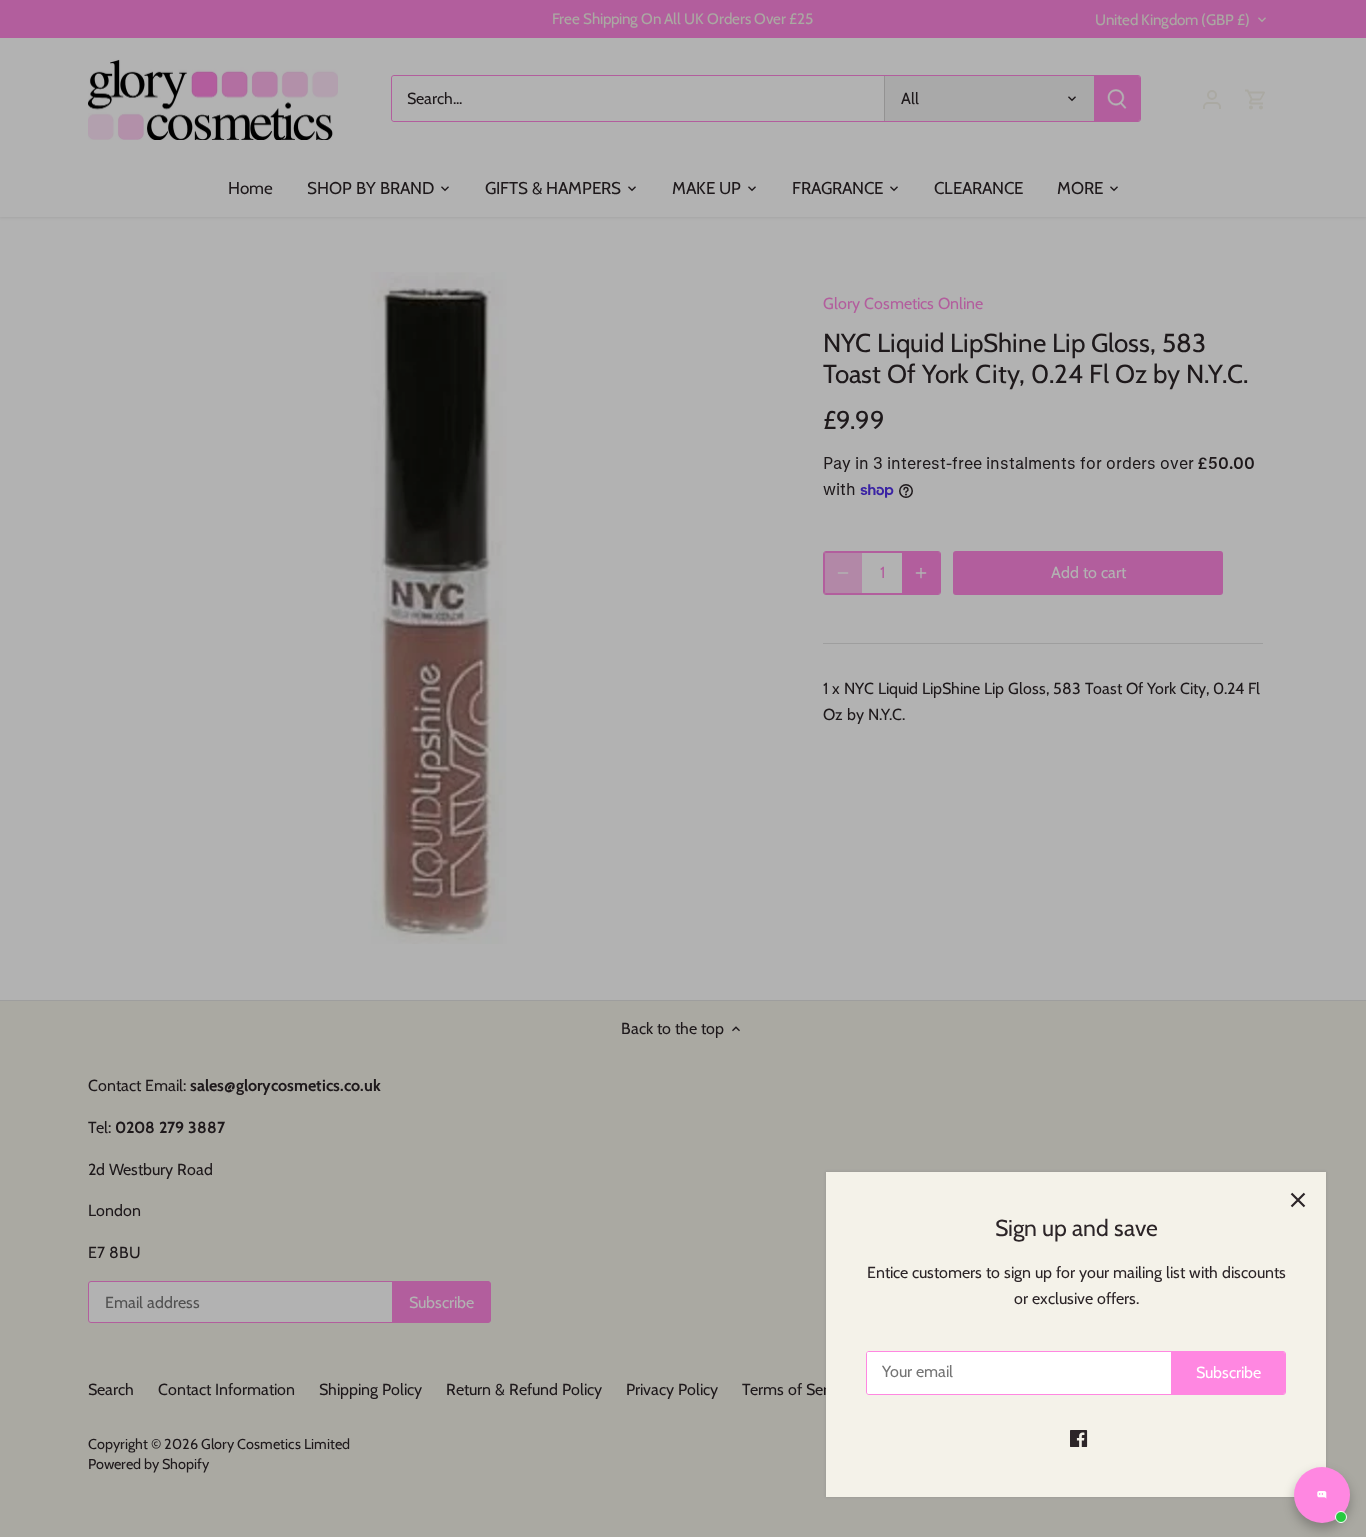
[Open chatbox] (1322, 1495)
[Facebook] (1078, 1438)
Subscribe (1228, 1372)
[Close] (1298, 1200)
